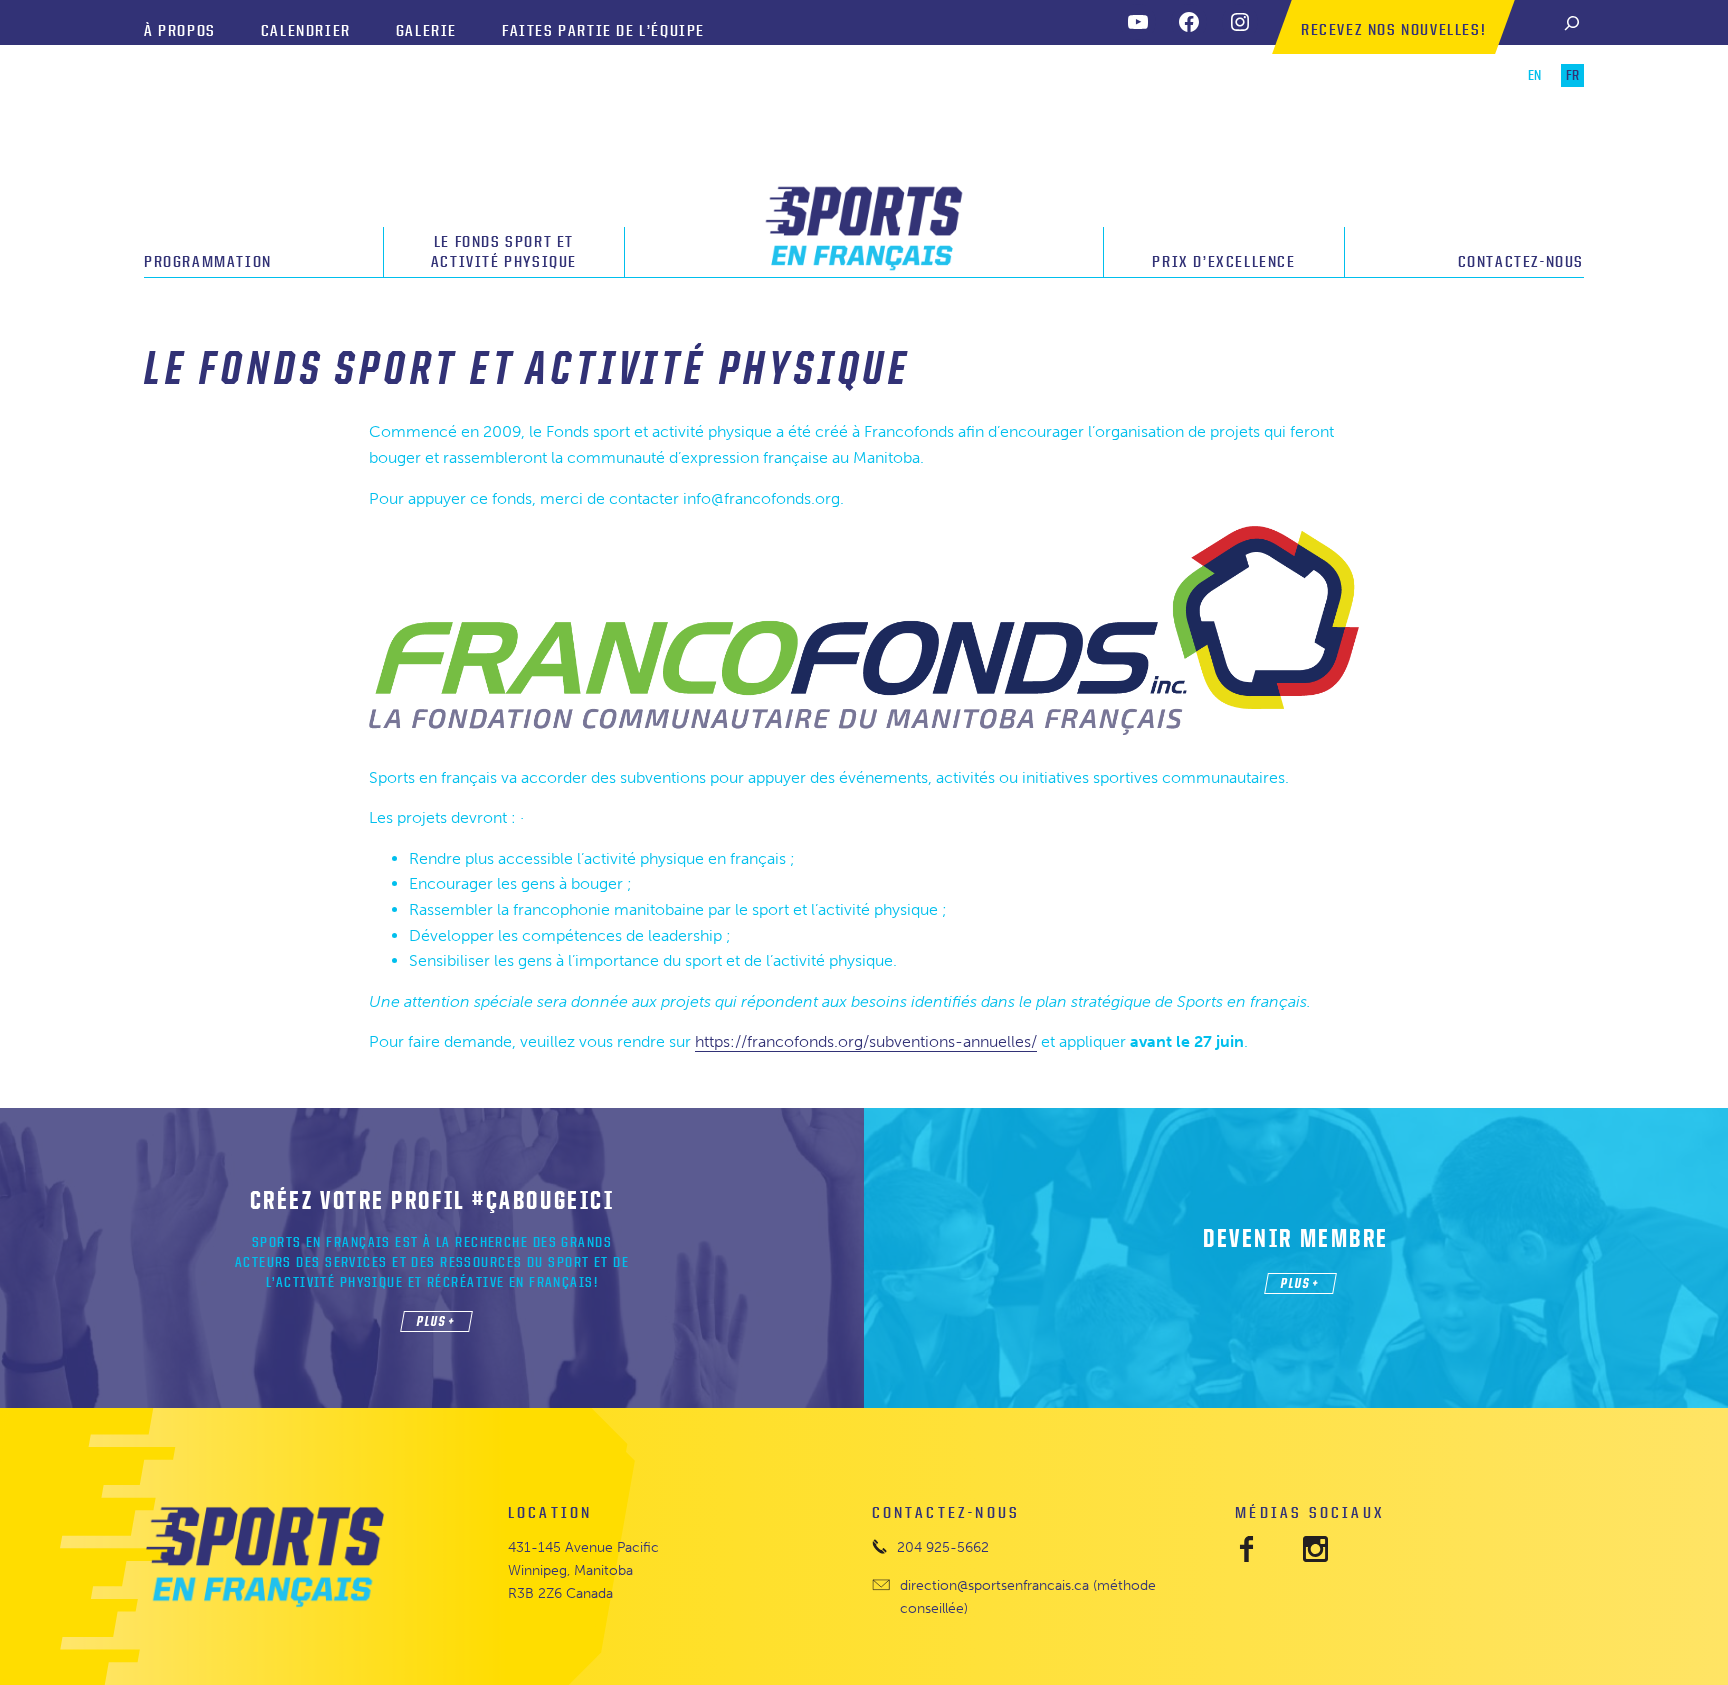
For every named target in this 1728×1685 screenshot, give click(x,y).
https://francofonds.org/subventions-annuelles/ (866, 1041)
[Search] (1572, 22)
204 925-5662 (943, 1547)
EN (1534, 75)
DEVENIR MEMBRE (1296, 1237)
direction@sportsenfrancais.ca (994, 1585)
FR (1572, 75)
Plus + (436, 1320)
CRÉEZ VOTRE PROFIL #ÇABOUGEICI (432, 1199)
